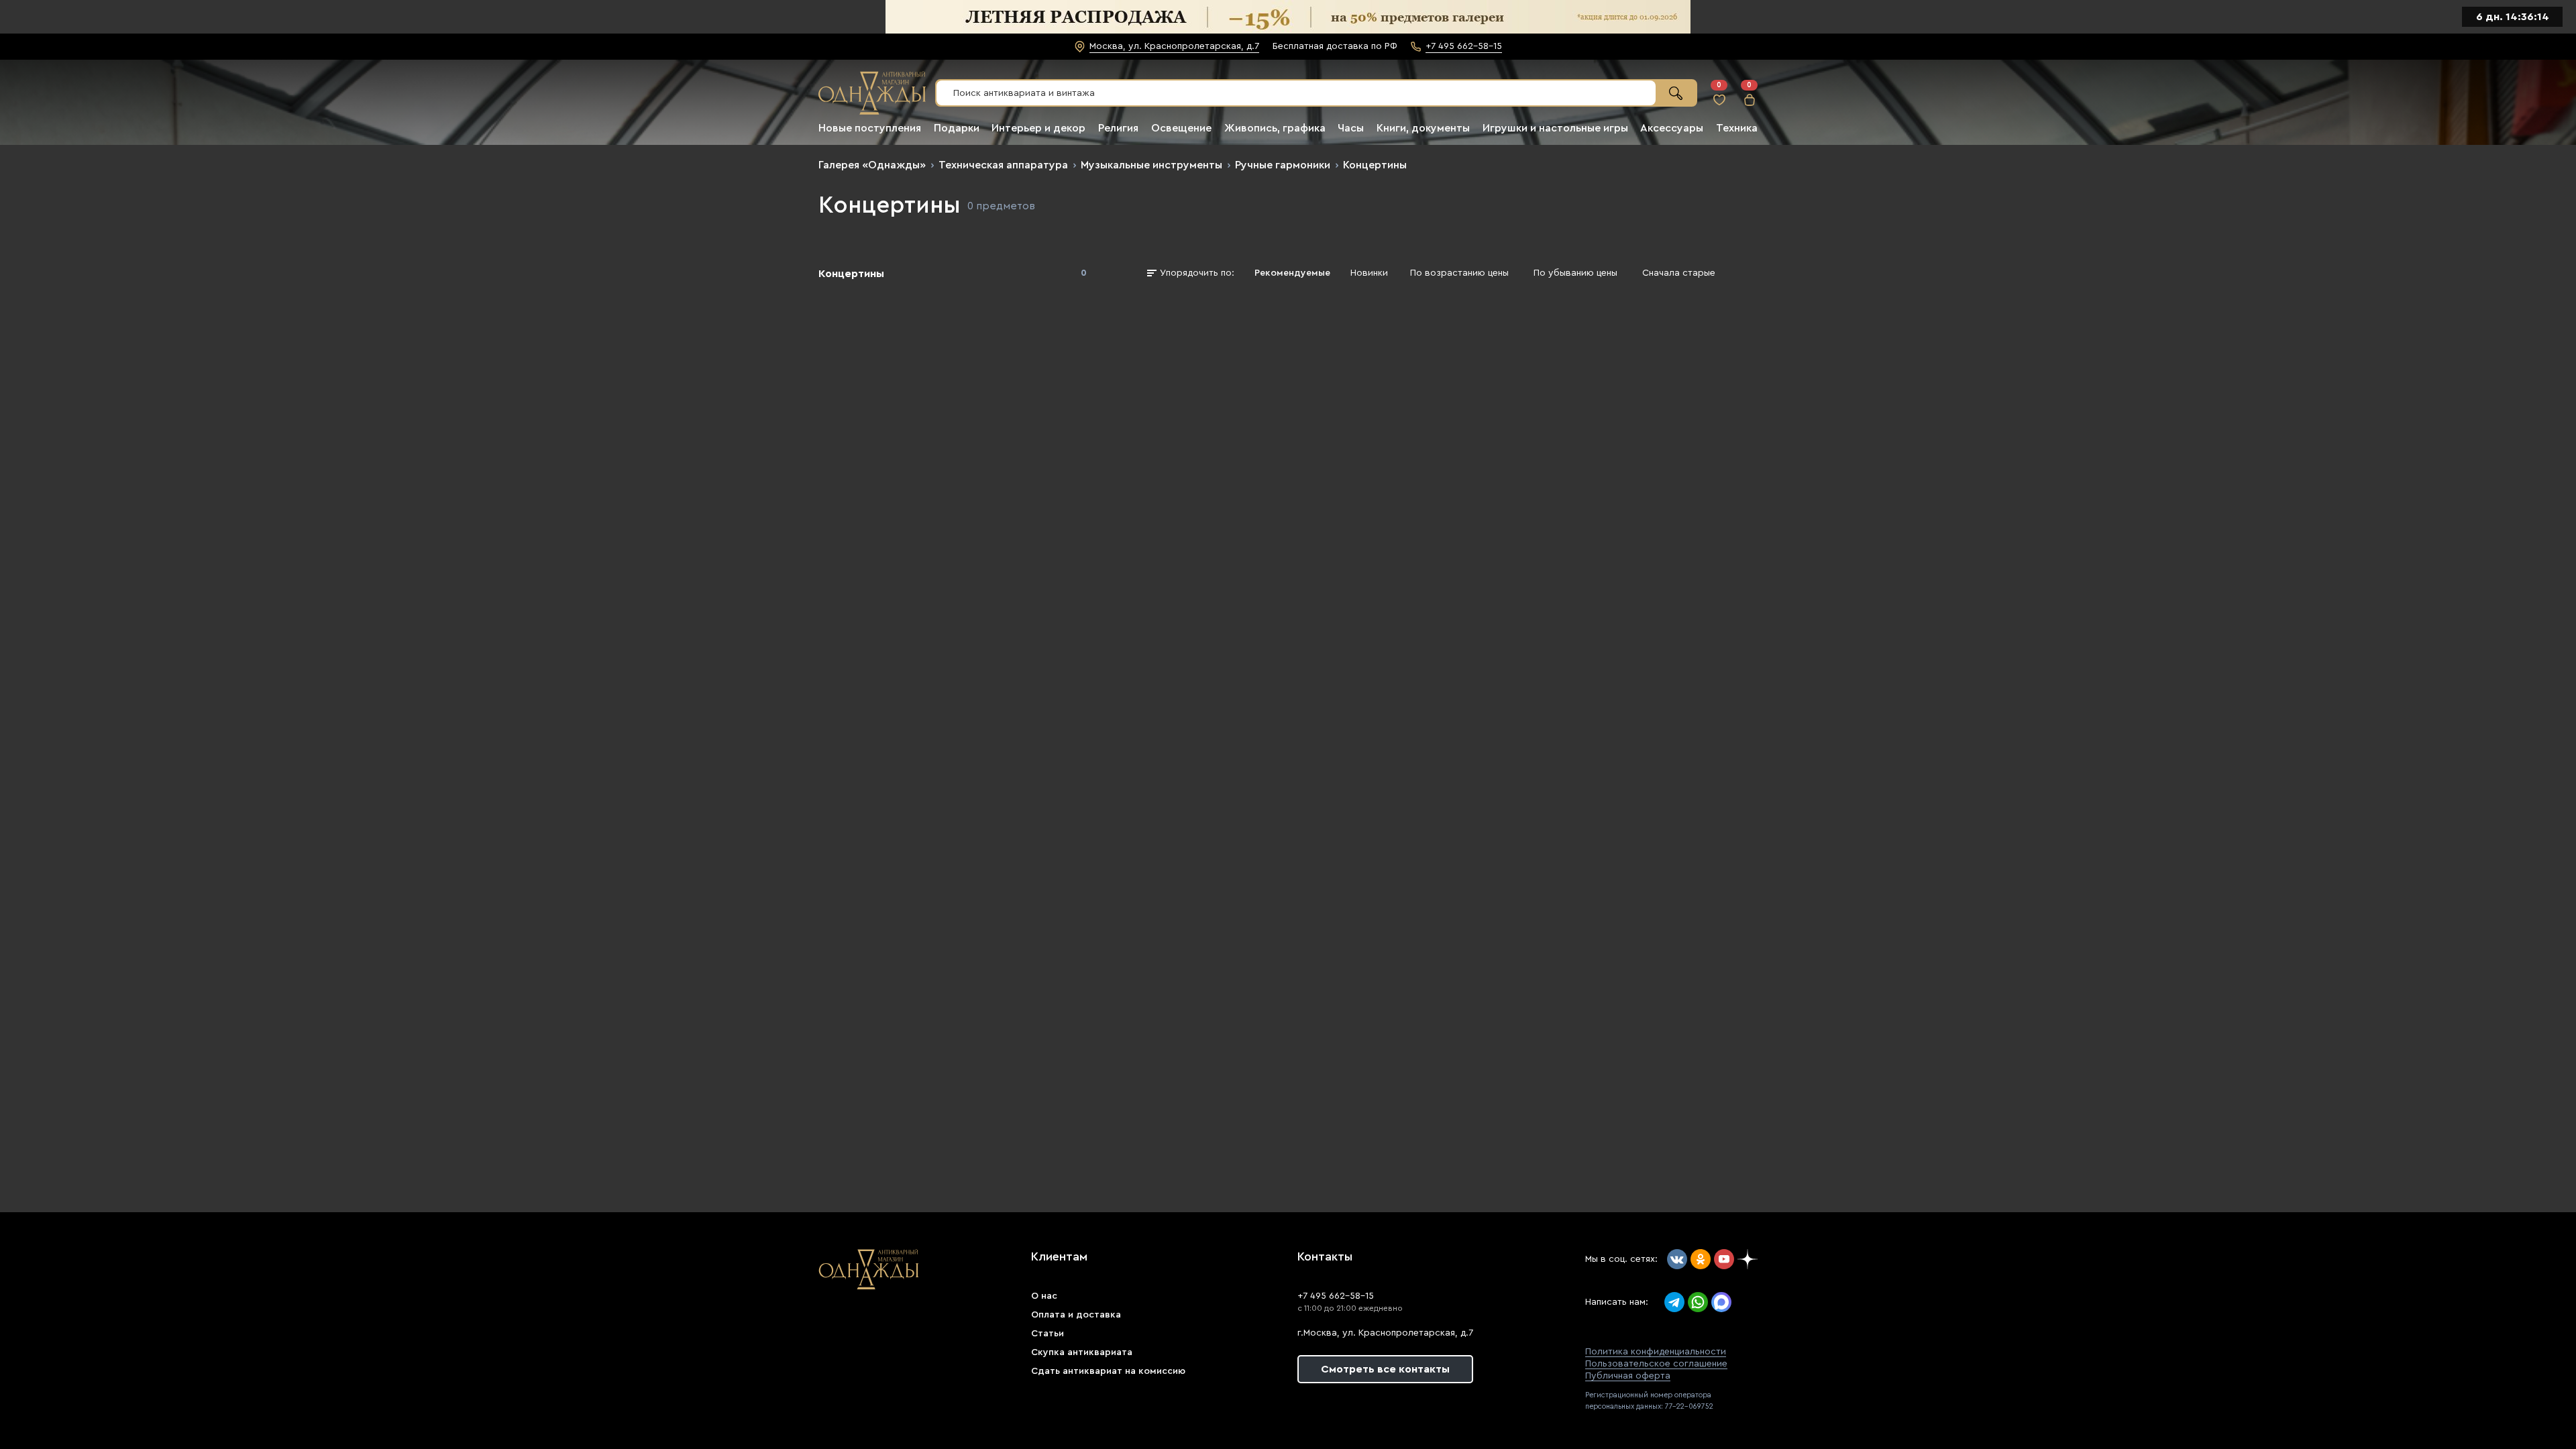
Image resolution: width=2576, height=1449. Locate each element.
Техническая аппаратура (1003, 165)
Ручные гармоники (1283, 165)
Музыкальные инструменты (1151, 165)
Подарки (957, 128)
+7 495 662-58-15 (1336, 1296)
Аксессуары (1672, 128)
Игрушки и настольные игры (1555, 128)
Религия (1118, 128)
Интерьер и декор (1038, 128)
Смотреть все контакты (1385, 1369)
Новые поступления (870, 128)
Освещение (1181, 128)
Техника (1737, 128)
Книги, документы (1423, 128)
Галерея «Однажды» (872, 165)
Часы (1351, 128)
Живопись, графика (1275, 128)
